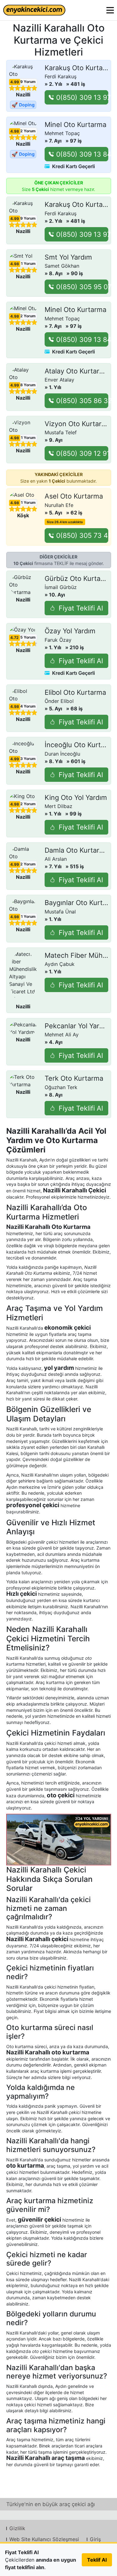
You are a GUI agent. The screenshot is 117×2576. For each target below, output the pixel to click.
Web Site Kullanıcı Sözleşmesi (44, 2539)
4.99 (15, 82)
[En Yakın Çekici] (34, 10)
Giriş (95, 2539)
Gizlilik (17, 2528)
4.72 (15, 638)
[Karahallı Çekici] (59, 1840)
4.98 (15, 131)
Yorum (27, 82)
